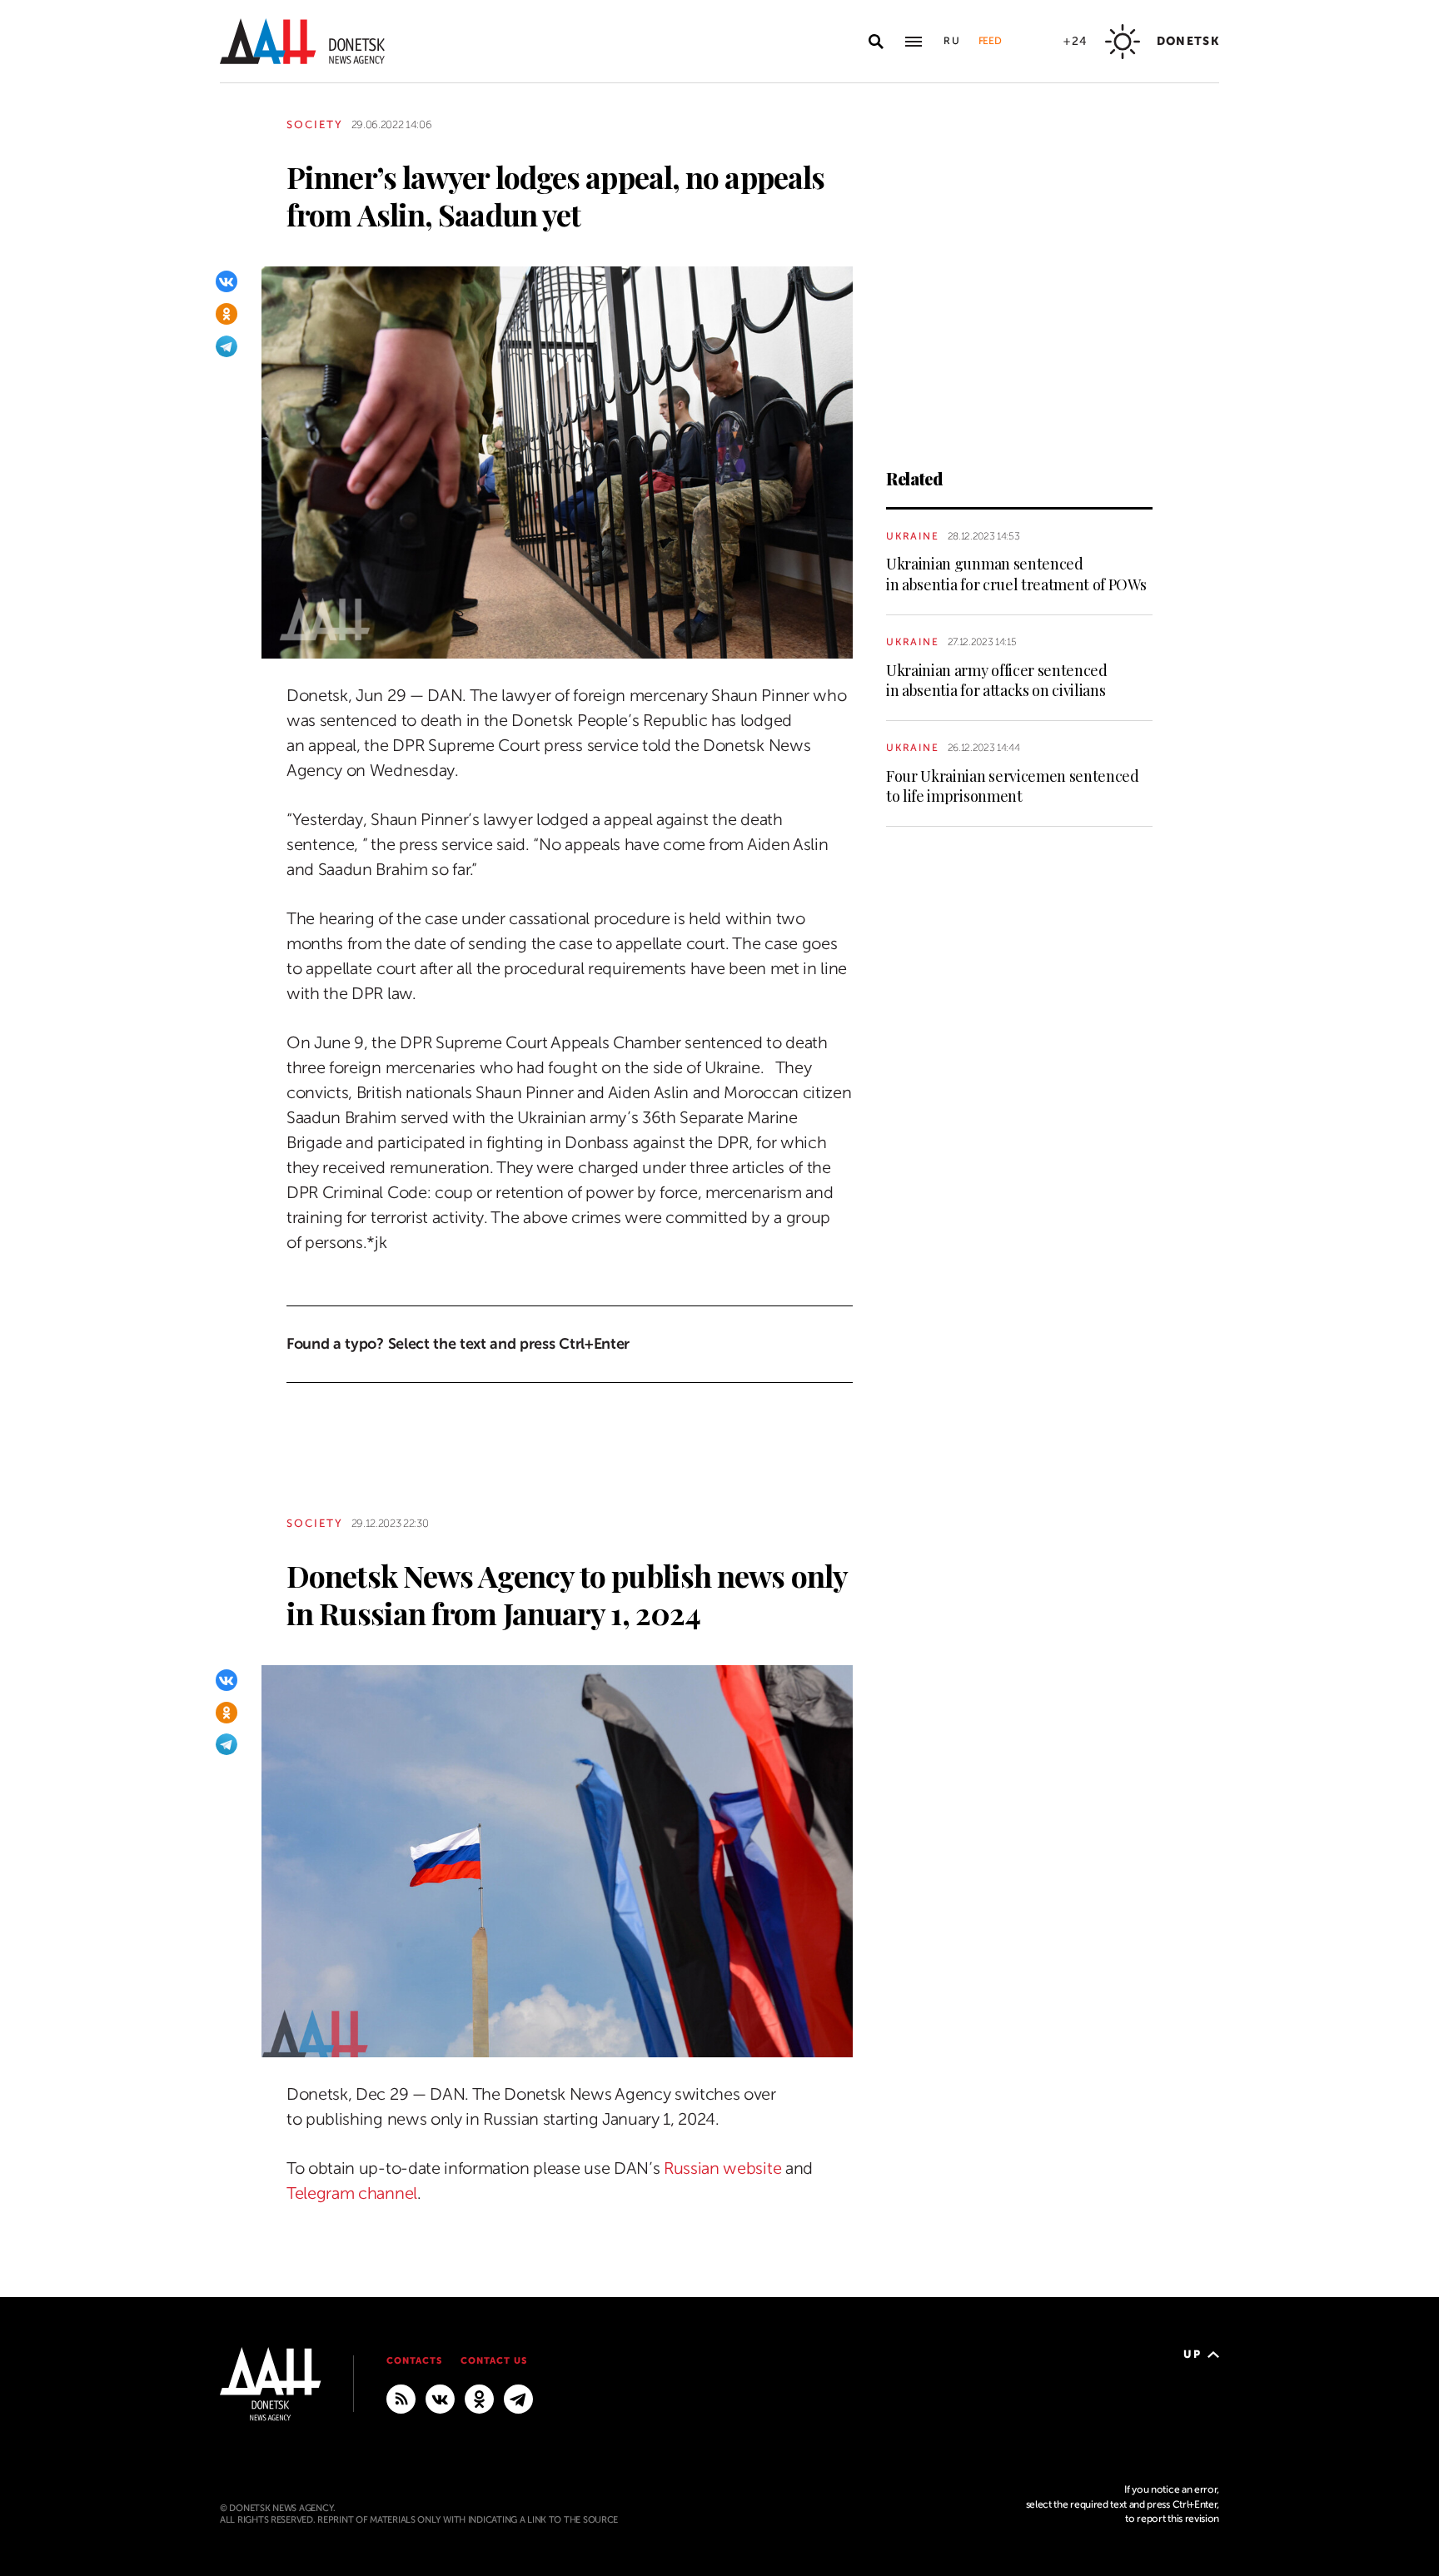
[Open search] (876, 42)
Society (315, 124)
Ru (953, 41)
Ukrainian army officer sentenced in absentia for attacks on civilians (997, 680)
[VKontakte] (227, 281)
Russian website (722, 2168)
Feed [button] (990, 41)
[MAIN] (518, 2398)
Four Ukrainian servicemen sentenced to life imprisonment (1013, 786)
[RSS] (401, 2398)
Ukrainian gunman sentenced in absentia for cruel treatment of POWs (1016, 574)
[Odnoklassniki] (227, 314)
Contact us (494, 2361)
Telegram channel (352, 2193)
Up (1192, 2354)
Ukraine (913, 536)
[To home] (302, 41)
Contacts (414, 2361)
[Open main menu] (914, 42)
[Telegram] (227, 346)
